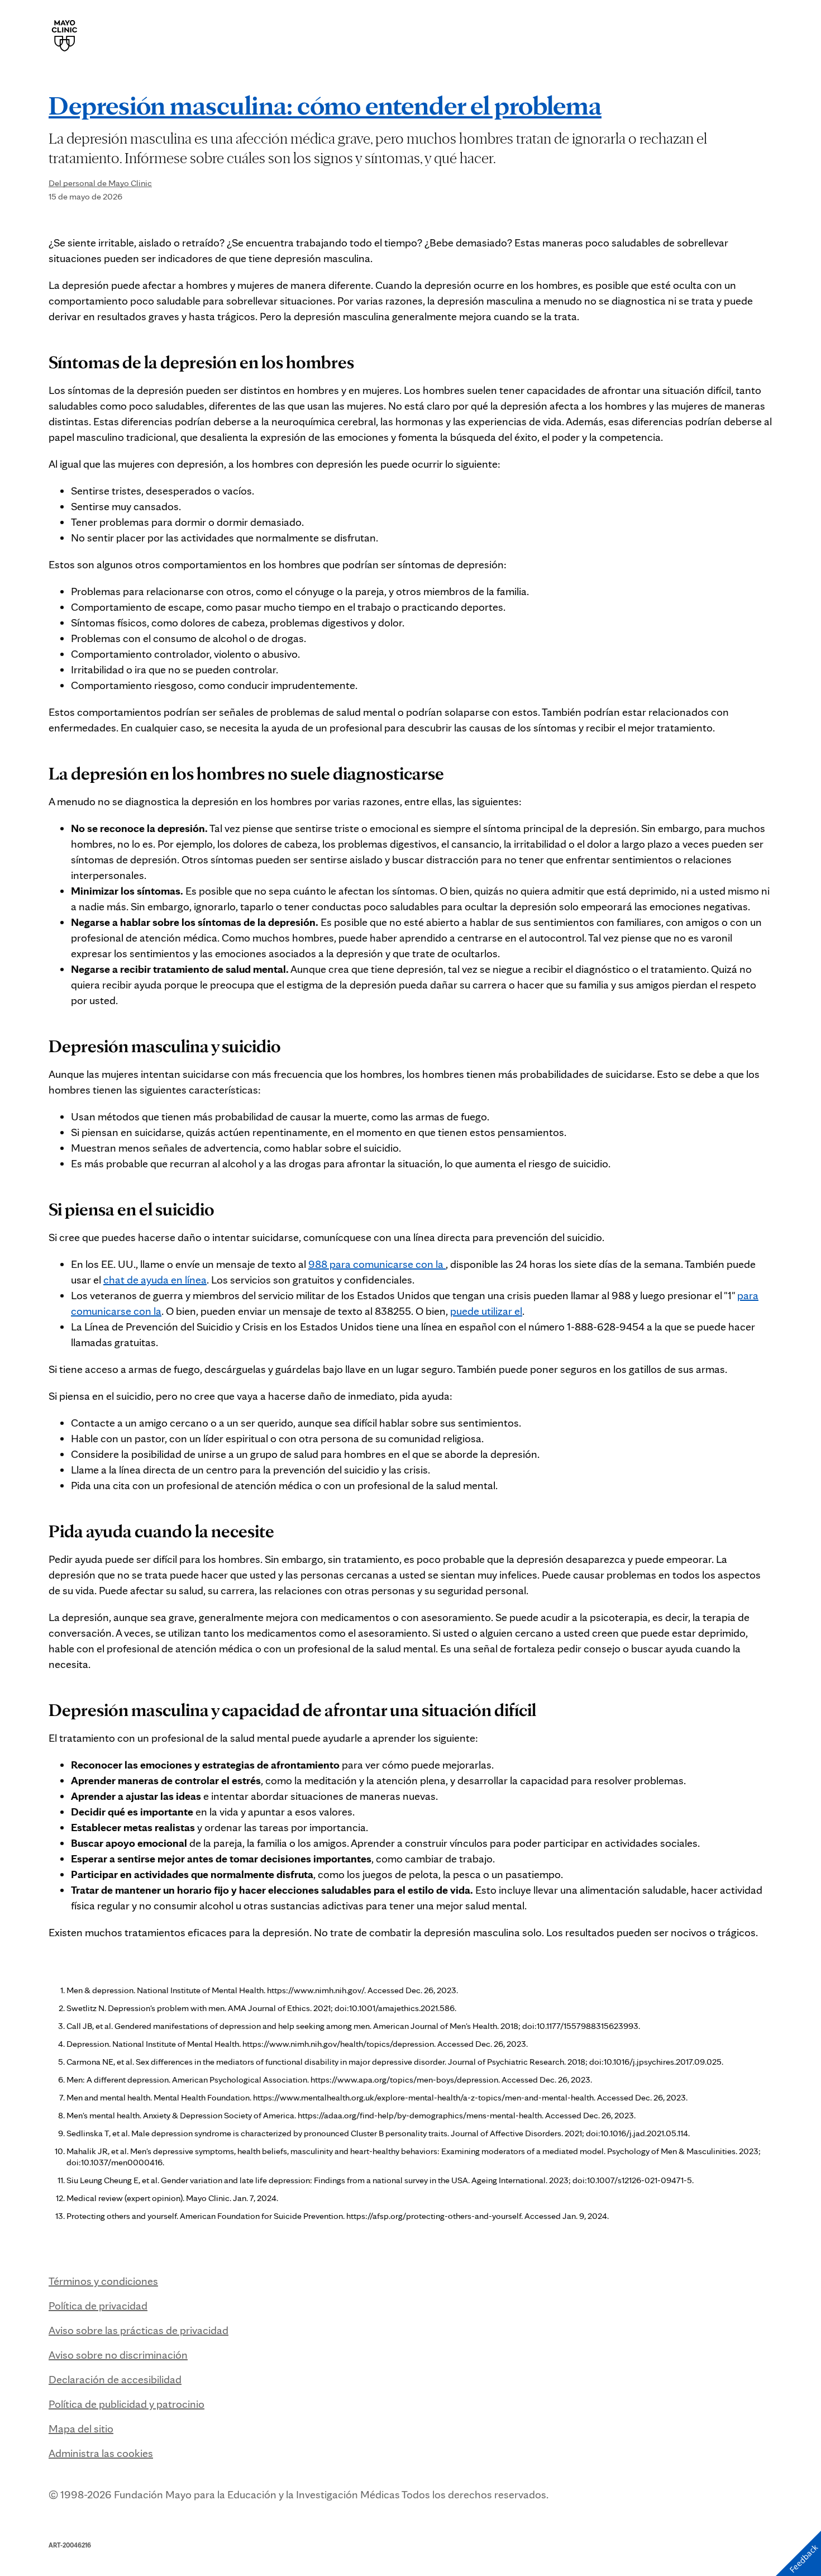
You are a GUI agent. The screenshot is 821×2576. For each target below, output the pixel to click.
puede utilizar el (486, 1311)
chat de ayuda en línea (155, 1280)
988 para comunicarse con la (377, 1264)
